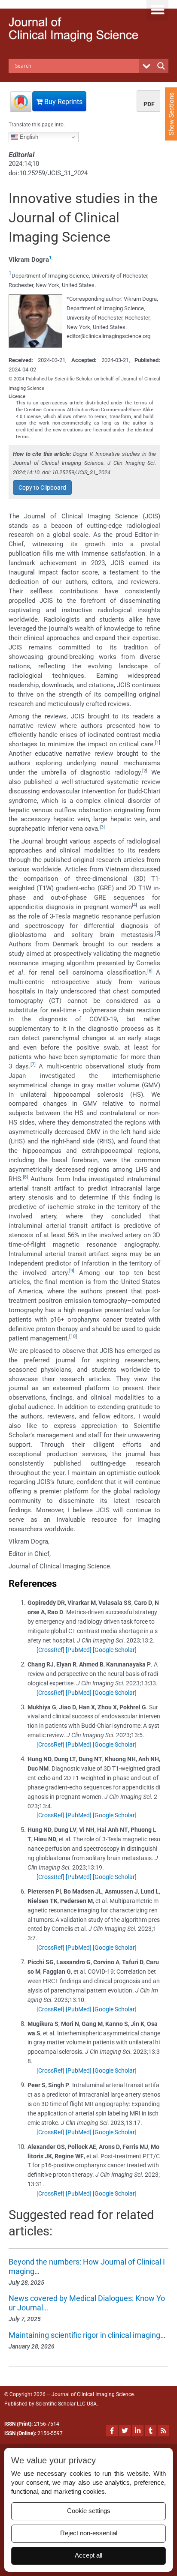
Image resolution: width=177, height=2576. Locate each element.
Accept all (88, 2555)
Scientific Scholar (56, 2404)
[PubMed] (79, 1650)
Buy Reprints (63, 102)
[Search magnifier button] (161, 66)
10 (73, 1336)
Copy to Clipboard (42, 488)
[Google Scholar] (115, 1650)
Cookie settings (89, 2511)
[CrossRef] (50, 1650)
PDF (149, 104)
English (28, 137)
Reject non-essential (89, 2533)
